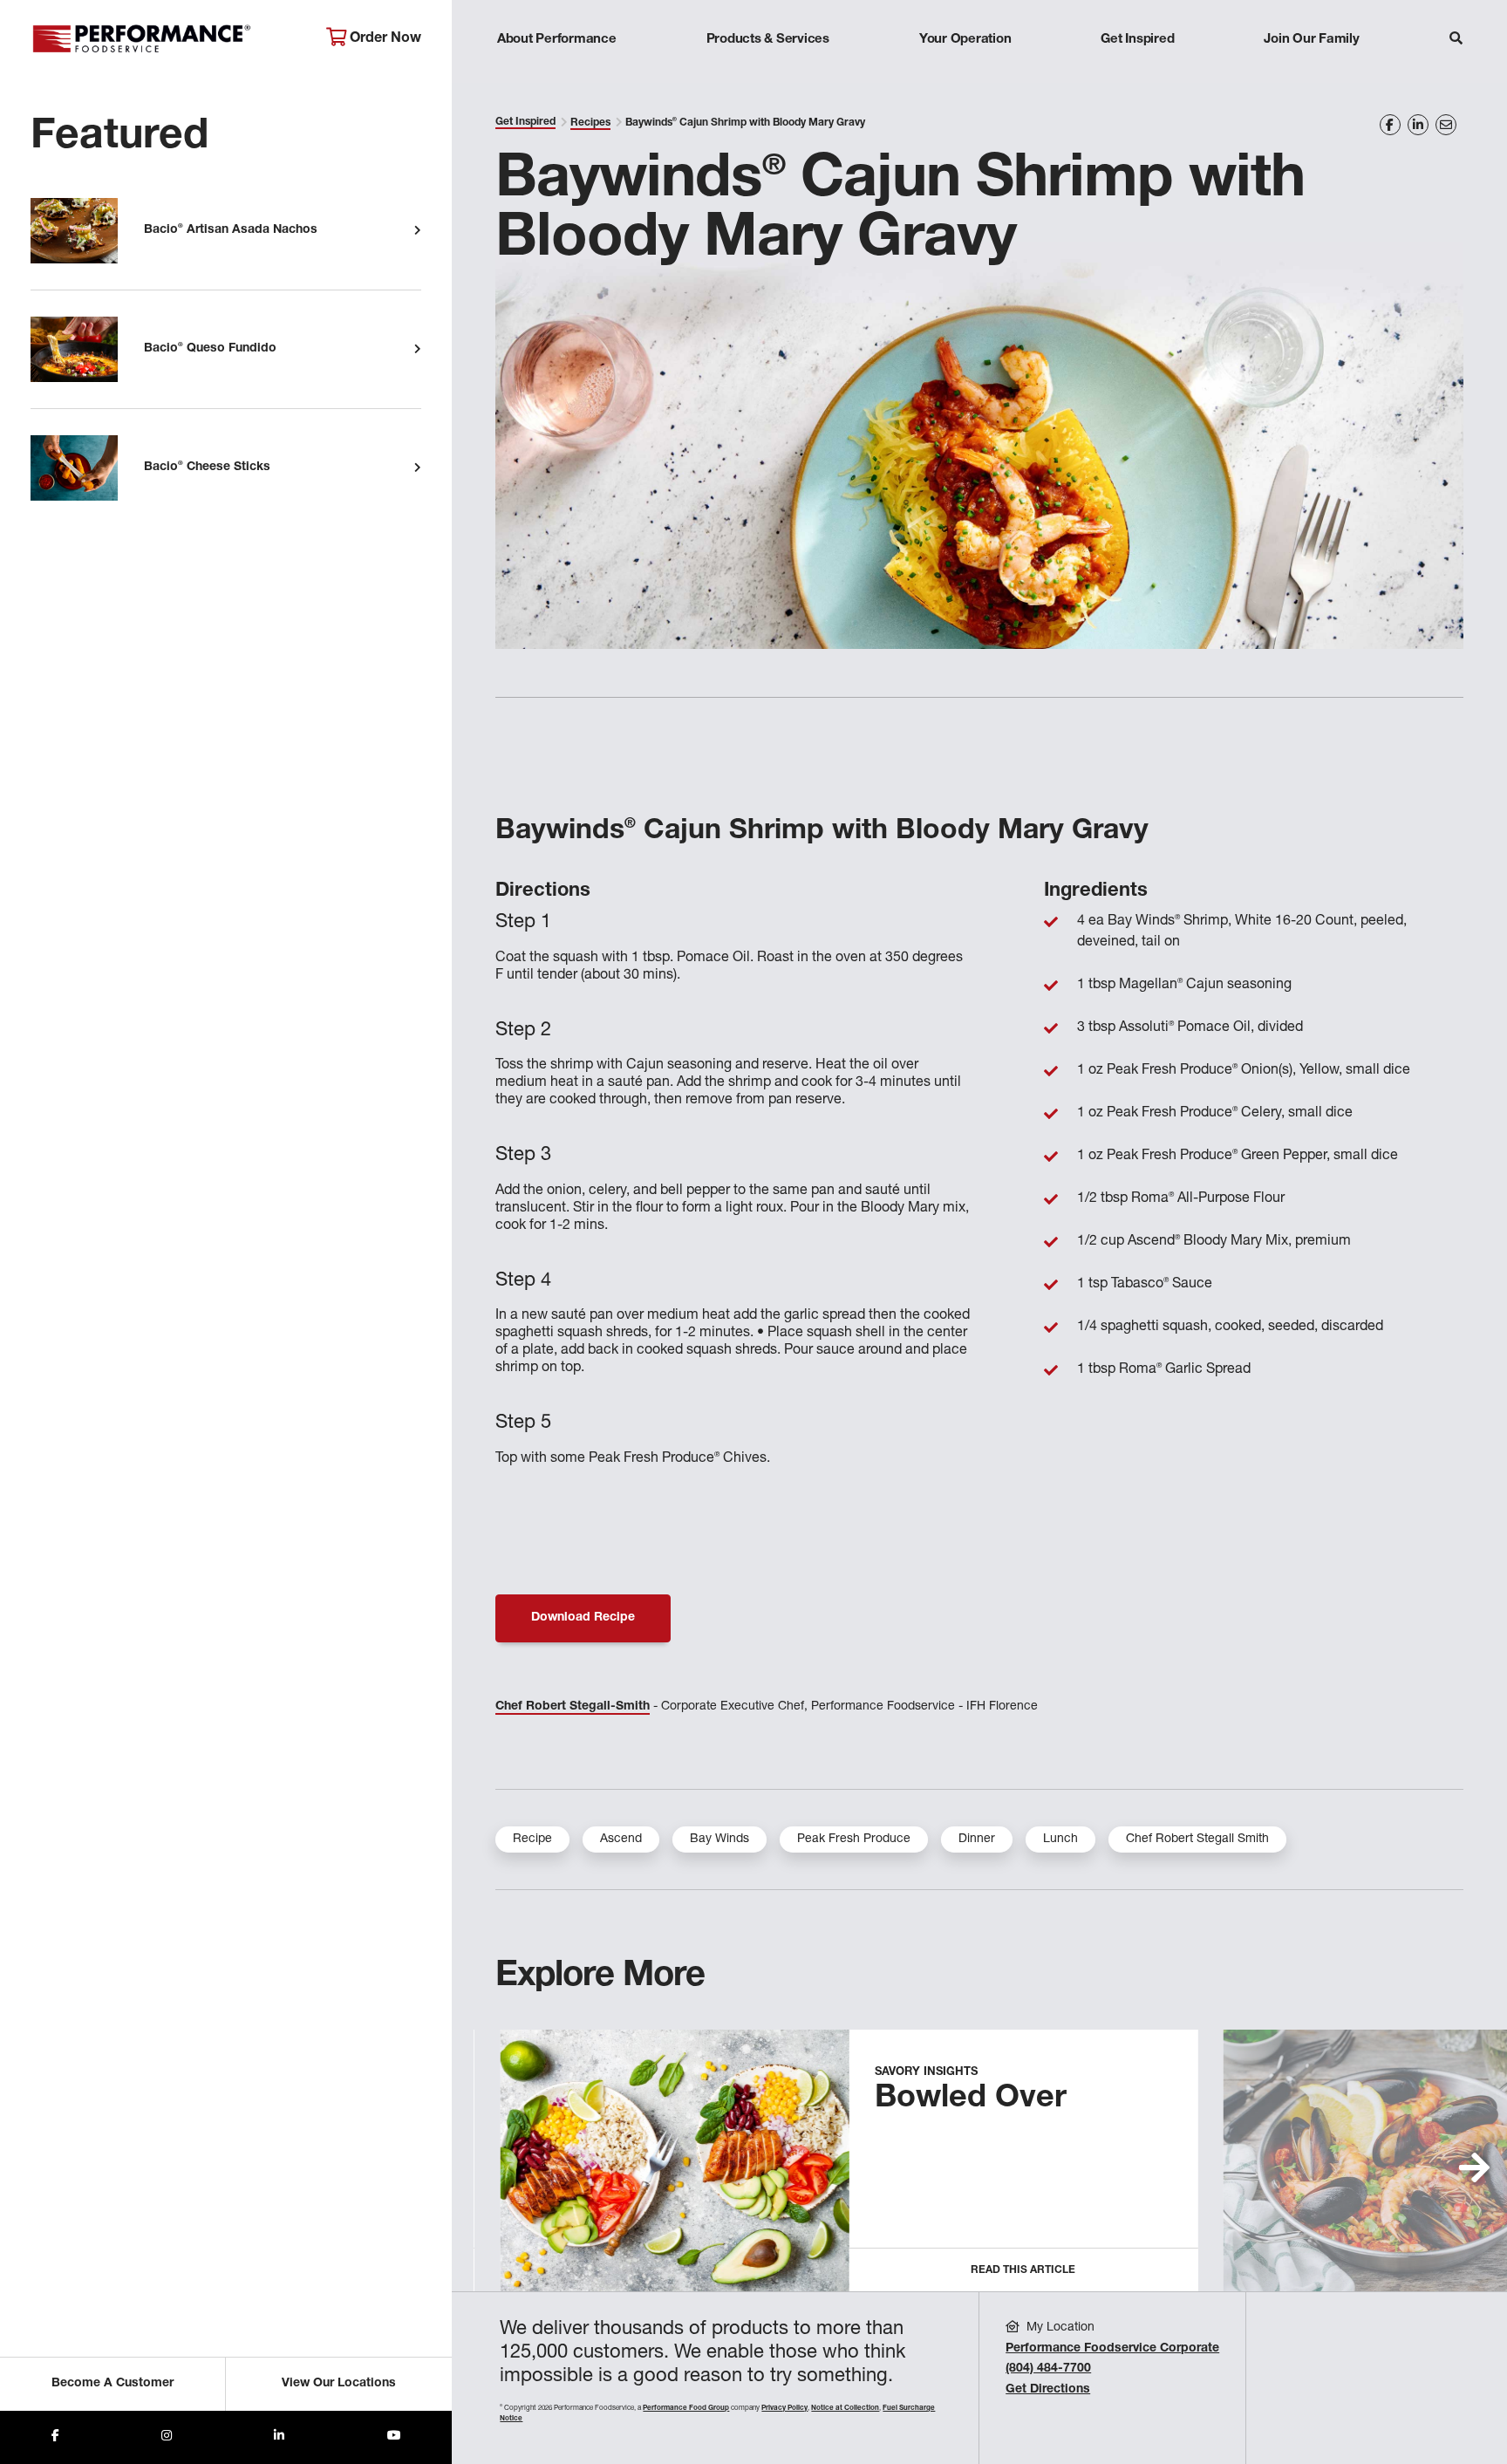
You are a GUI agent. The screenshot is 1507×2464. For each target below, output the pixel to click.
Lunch (1060, 1839)
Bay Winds (719, 1839)
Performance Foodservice (165, 39)
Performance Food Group (686, 2408)
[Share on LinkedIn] (1418, 125)
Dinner (977, 1839)
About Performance (557, 40)
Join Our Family (1311, 40)
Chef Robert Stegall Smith (1197, 1839)
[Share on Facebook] (1390, 125)
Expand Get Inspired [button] (1138, 74)
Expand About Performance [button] (557, 74)
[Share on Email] (1446, 125)
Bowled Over (971, 2099)
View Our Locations (339, 2384)
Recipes (590, 123)
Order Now (384, 39)
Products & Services (768, 40)
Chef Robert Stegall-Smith (573, 1707)
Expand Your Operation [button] (965, 74)
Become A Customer (113, 2384)
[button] (1474, 2167)
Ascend (621, 1839)
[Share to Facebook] (55, 2437)
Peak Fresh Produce (854, 1839)
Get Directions (1048, 2390)
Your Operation (965, 40)
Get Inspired (1137, 40)
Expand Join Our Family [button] (1311, 74)
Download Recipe (583, 1618)
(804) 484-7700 (1048, 2369)
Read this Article (1023, 2270)
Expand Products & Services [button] (767, 74)
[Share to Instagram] (167, 2437)
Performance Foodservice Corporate (1112, 2349)
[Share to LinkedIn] (279, 2437)
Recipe (532, 1839)
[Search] (1456, 41)
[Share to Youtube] (394, 2437)
